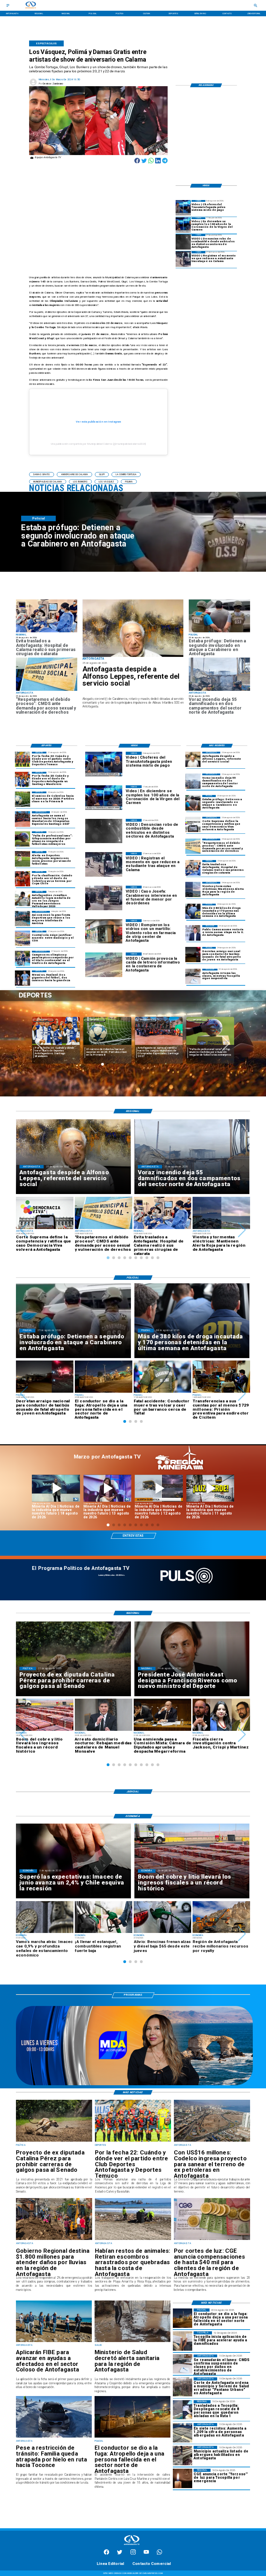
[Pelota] (23, 859)
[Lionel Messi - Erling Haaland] (23, 978)
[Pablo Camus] (193, 933)
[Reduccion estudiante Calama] (183, 259)
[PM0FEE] (23, 799)
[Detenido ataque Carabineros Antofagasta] (219, 632)
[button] (42, 474)
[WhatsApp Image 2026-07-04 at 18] (23, 919)
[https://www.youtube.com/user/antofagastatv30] (146, 2554)
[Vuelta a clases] (193, 976)
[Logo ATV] (30, 5)
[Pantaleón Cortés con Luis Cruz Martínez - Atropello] (193, 955)
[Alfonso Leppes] (133, 628)
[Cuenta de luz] (212, 2240)
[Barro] (132, 2342)
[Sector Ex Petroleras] (212, 2141)
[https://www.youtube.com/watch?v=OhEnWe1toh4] (56, 1488)
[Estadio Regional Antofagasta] (23, 938)
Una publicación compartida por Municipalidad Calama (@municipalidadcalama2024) (99, 444)
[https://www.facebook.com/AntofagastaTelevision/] (107, 2554)
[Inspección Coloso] (54, 2342)
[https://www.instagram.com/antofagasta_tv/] (133, 2554)
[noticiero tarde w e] (134, 2084)
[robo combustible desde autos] (183, 242)
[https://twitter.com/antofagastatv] (120, 2554)
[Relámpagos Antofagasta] (193, 889)
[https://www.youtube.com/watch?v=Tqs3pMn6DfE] (210, 1488)
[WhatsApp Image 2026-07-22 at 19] (23, 819)
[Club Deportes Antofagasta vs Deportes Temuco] (23, 759)
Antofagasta (95, 1020)
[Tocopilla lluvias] (54, 2240)
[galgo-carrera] (54, 2141)
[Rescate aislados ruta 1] (183, 2410)
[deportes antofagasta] (23, 779)
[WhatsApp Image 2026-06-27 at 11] (23, 958)
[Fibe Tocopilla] (183, 2341)
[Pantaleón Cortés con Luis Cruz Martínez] (132, 2437)
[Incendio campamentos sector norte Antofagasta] (219, 690)
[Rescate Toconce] (54, 2437)
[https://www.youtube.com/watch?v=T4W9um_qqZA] (108, 1488)
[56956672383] (159, 2554)
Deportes (43, 1020)
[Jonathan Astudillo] (23, 898)
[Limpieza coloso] (133, 2240)
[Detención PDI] (193, 911)
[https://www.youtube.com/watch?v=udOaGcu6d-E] (159, 1488)
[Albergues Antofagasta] (183, 2433)
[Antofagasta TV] (8, 5)
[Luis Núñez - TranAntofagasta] (183, 208)
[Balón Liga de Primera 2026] (23, 839)
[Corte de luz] (183, 2478)
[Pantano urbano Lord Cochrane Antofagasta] (183, 2387)
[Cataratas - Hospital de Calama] (47, 632)
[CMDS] (47, 690)
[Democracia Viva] (193, 824)
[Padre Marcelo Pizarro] (183, 225)
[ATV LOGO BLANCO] (132, 2546)
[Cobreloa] (23, 879)
